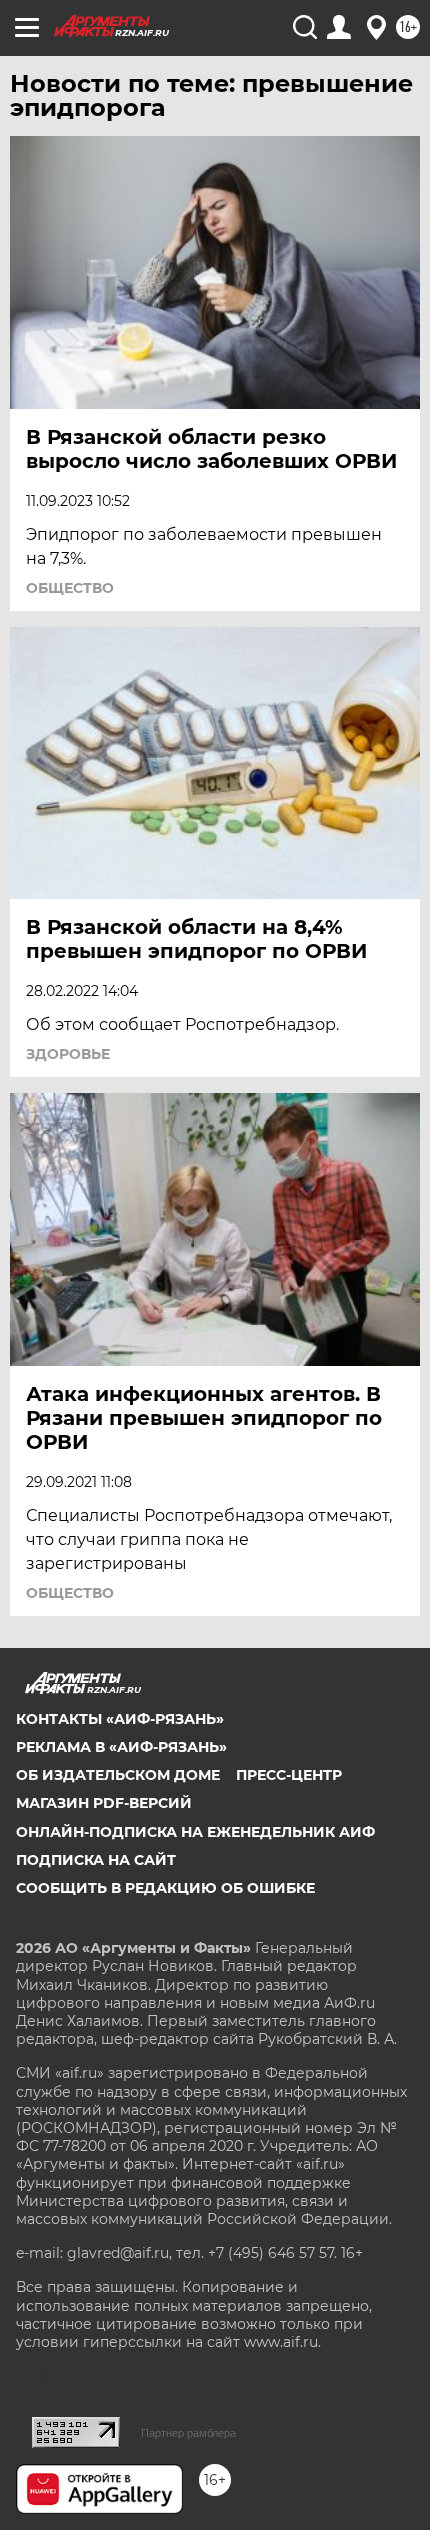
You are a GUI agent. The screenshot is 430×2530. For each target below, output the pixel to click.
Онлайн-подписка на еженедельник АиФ (195, 1832)
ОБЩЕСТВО (70, 588)
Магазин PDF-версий (104, 1803)
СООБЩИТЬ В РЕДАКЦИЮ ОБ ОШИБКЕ (165, 1888)
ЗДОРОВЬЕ (68, 1054)
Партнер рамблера (188, 2433)
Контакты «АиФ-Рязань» (120, 1719)
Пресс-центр (289, 1775)
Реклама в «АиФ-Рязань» (121, 1747)
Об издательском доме (118, 1775)
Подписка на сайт (96, 1860)
